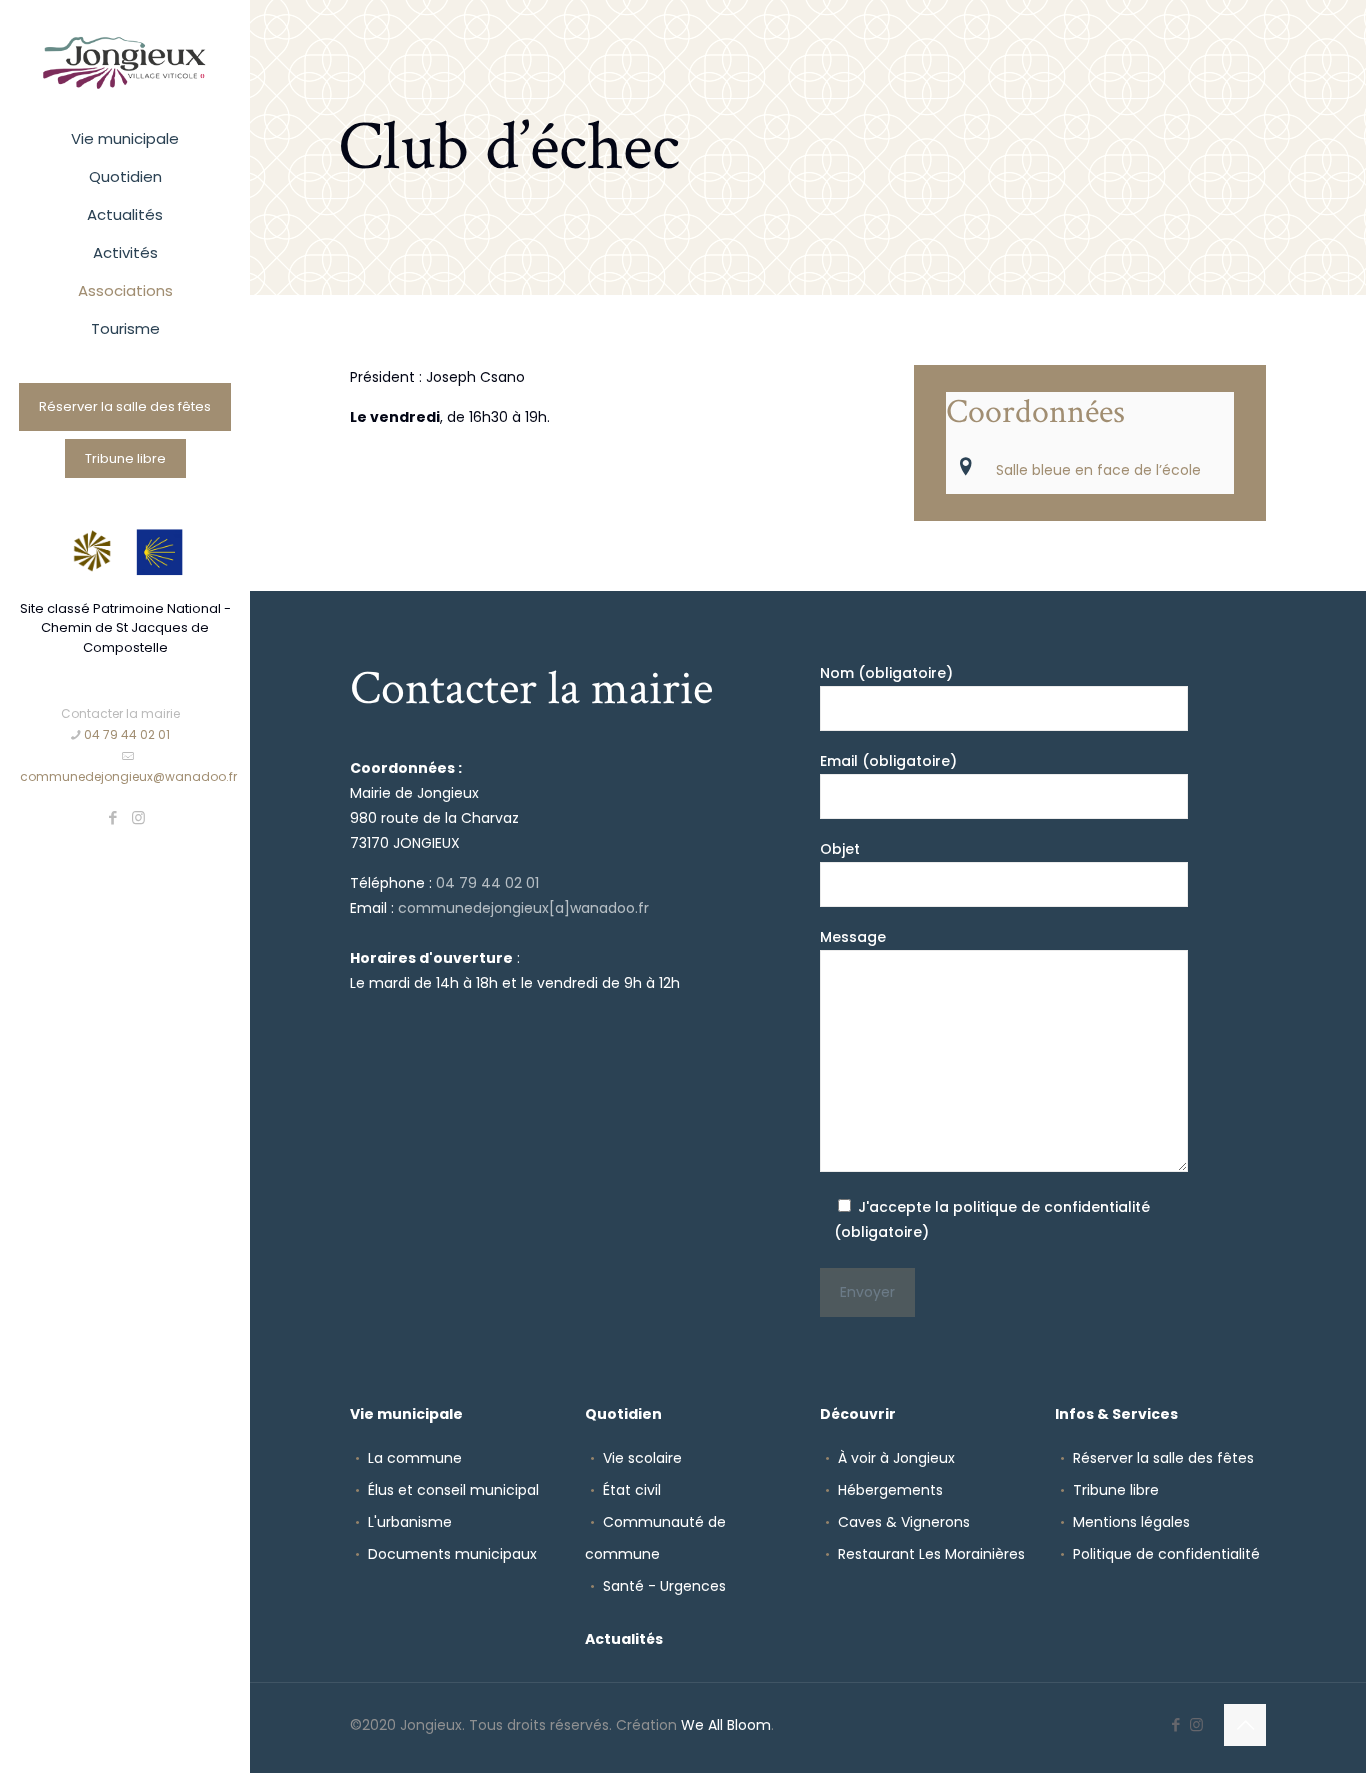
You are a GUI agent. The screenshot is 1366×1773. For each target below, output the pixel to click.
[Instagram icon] (138, 817)
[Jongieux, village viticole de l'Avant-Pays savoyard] (125, 60)
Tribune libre (125, 458)
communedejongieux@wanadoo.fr (128, 776)
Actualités (624, 1639)
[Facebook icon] (113, 817)
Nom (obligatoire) (886, 673)
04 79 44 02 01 (127, 734)
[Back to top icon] (1245, 1725)
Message (853, 937)
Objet (840, 849)
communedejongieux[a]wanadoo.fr (523, 908)
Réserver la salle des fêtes (125, 406)
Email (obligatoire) (888, 761)
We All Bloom (726, 1725)
